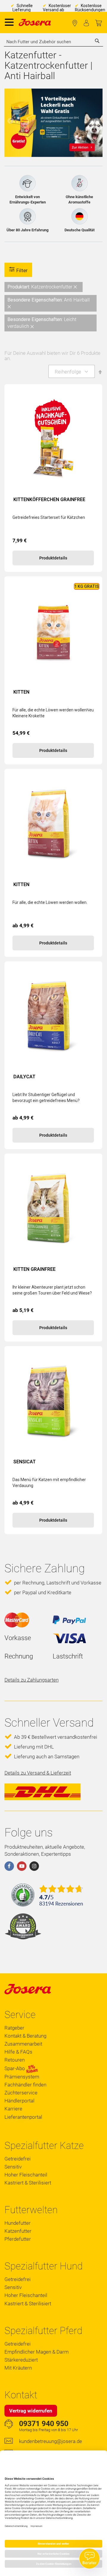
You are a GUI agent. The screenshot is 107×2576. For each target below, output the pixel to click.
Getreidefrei (18, 2159)
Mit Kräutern (18, 2368)
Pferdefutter (18, 2239)
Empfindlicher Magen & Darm (37, 2352)
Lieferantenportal (23, 2117)
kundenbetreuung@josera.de (51, 2441)
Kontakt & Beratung (25, 2036)
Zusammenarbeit (23, 2044)
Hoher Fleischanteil (26, 2175)
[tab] (53, 307)
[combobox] (53, 42)
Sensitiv (13, 2167)
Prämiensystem (22, 2077)
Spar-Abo (15, 2069)
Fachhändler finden (75, 23)
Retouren (15, 2060)
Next (97, 121)
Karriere (13, 2109)
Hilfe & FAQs (18, 2052)
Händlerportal (19, 2101)
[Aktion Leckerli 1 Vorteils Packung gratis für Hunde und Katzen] (53, 123)
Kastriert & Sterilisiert (28, 2183)
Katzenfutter (18, 2231)
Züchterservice (21, 2093)
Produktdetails (53, 558)
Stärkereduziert (21, 2360)
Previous (10, 121)
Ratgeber (14, 2028)
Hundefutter (18, 2223)
